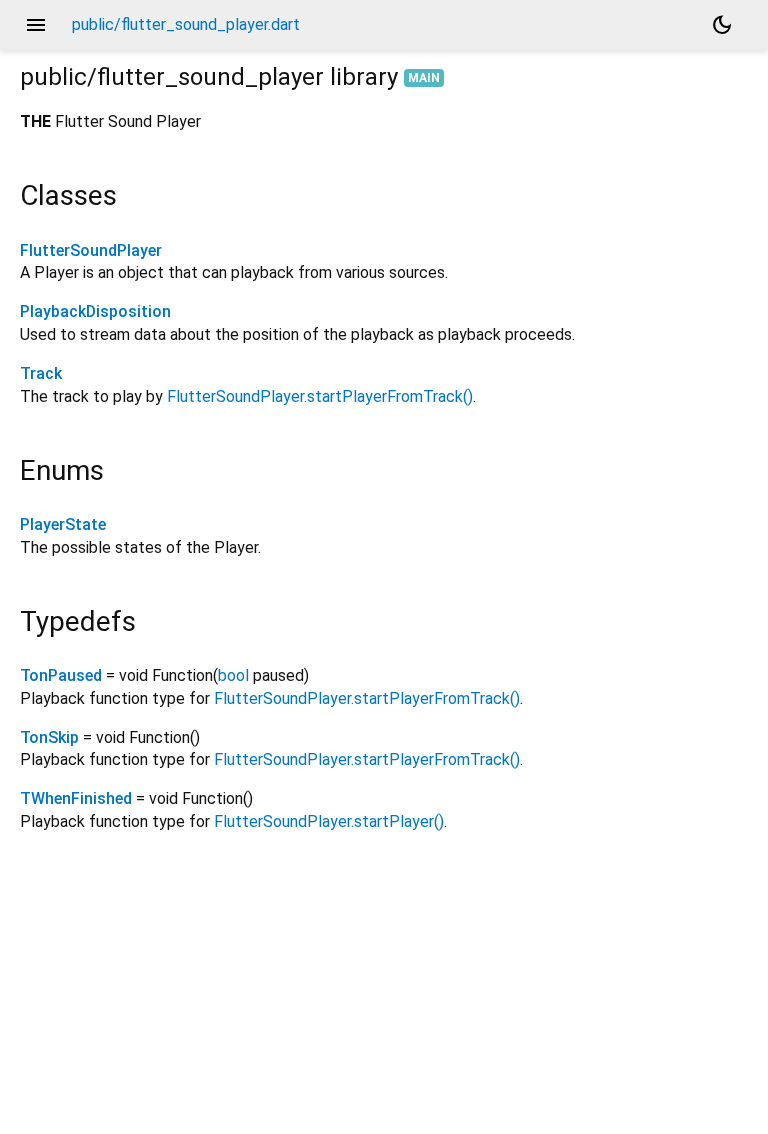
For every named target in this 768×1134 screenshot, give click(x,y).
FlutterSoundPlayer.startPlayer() (329, 821)
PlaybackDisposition (95, 311)
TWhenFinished (76, 798)
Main (424, 78)
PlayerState (63, 524)
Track (41, 373)
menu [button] (36, 25)
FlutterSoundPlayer (91, 250)
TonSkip (49, 737)
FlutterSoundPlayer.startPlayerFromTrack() (320, 396)
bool (233, 675)
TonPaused (61, 675)
